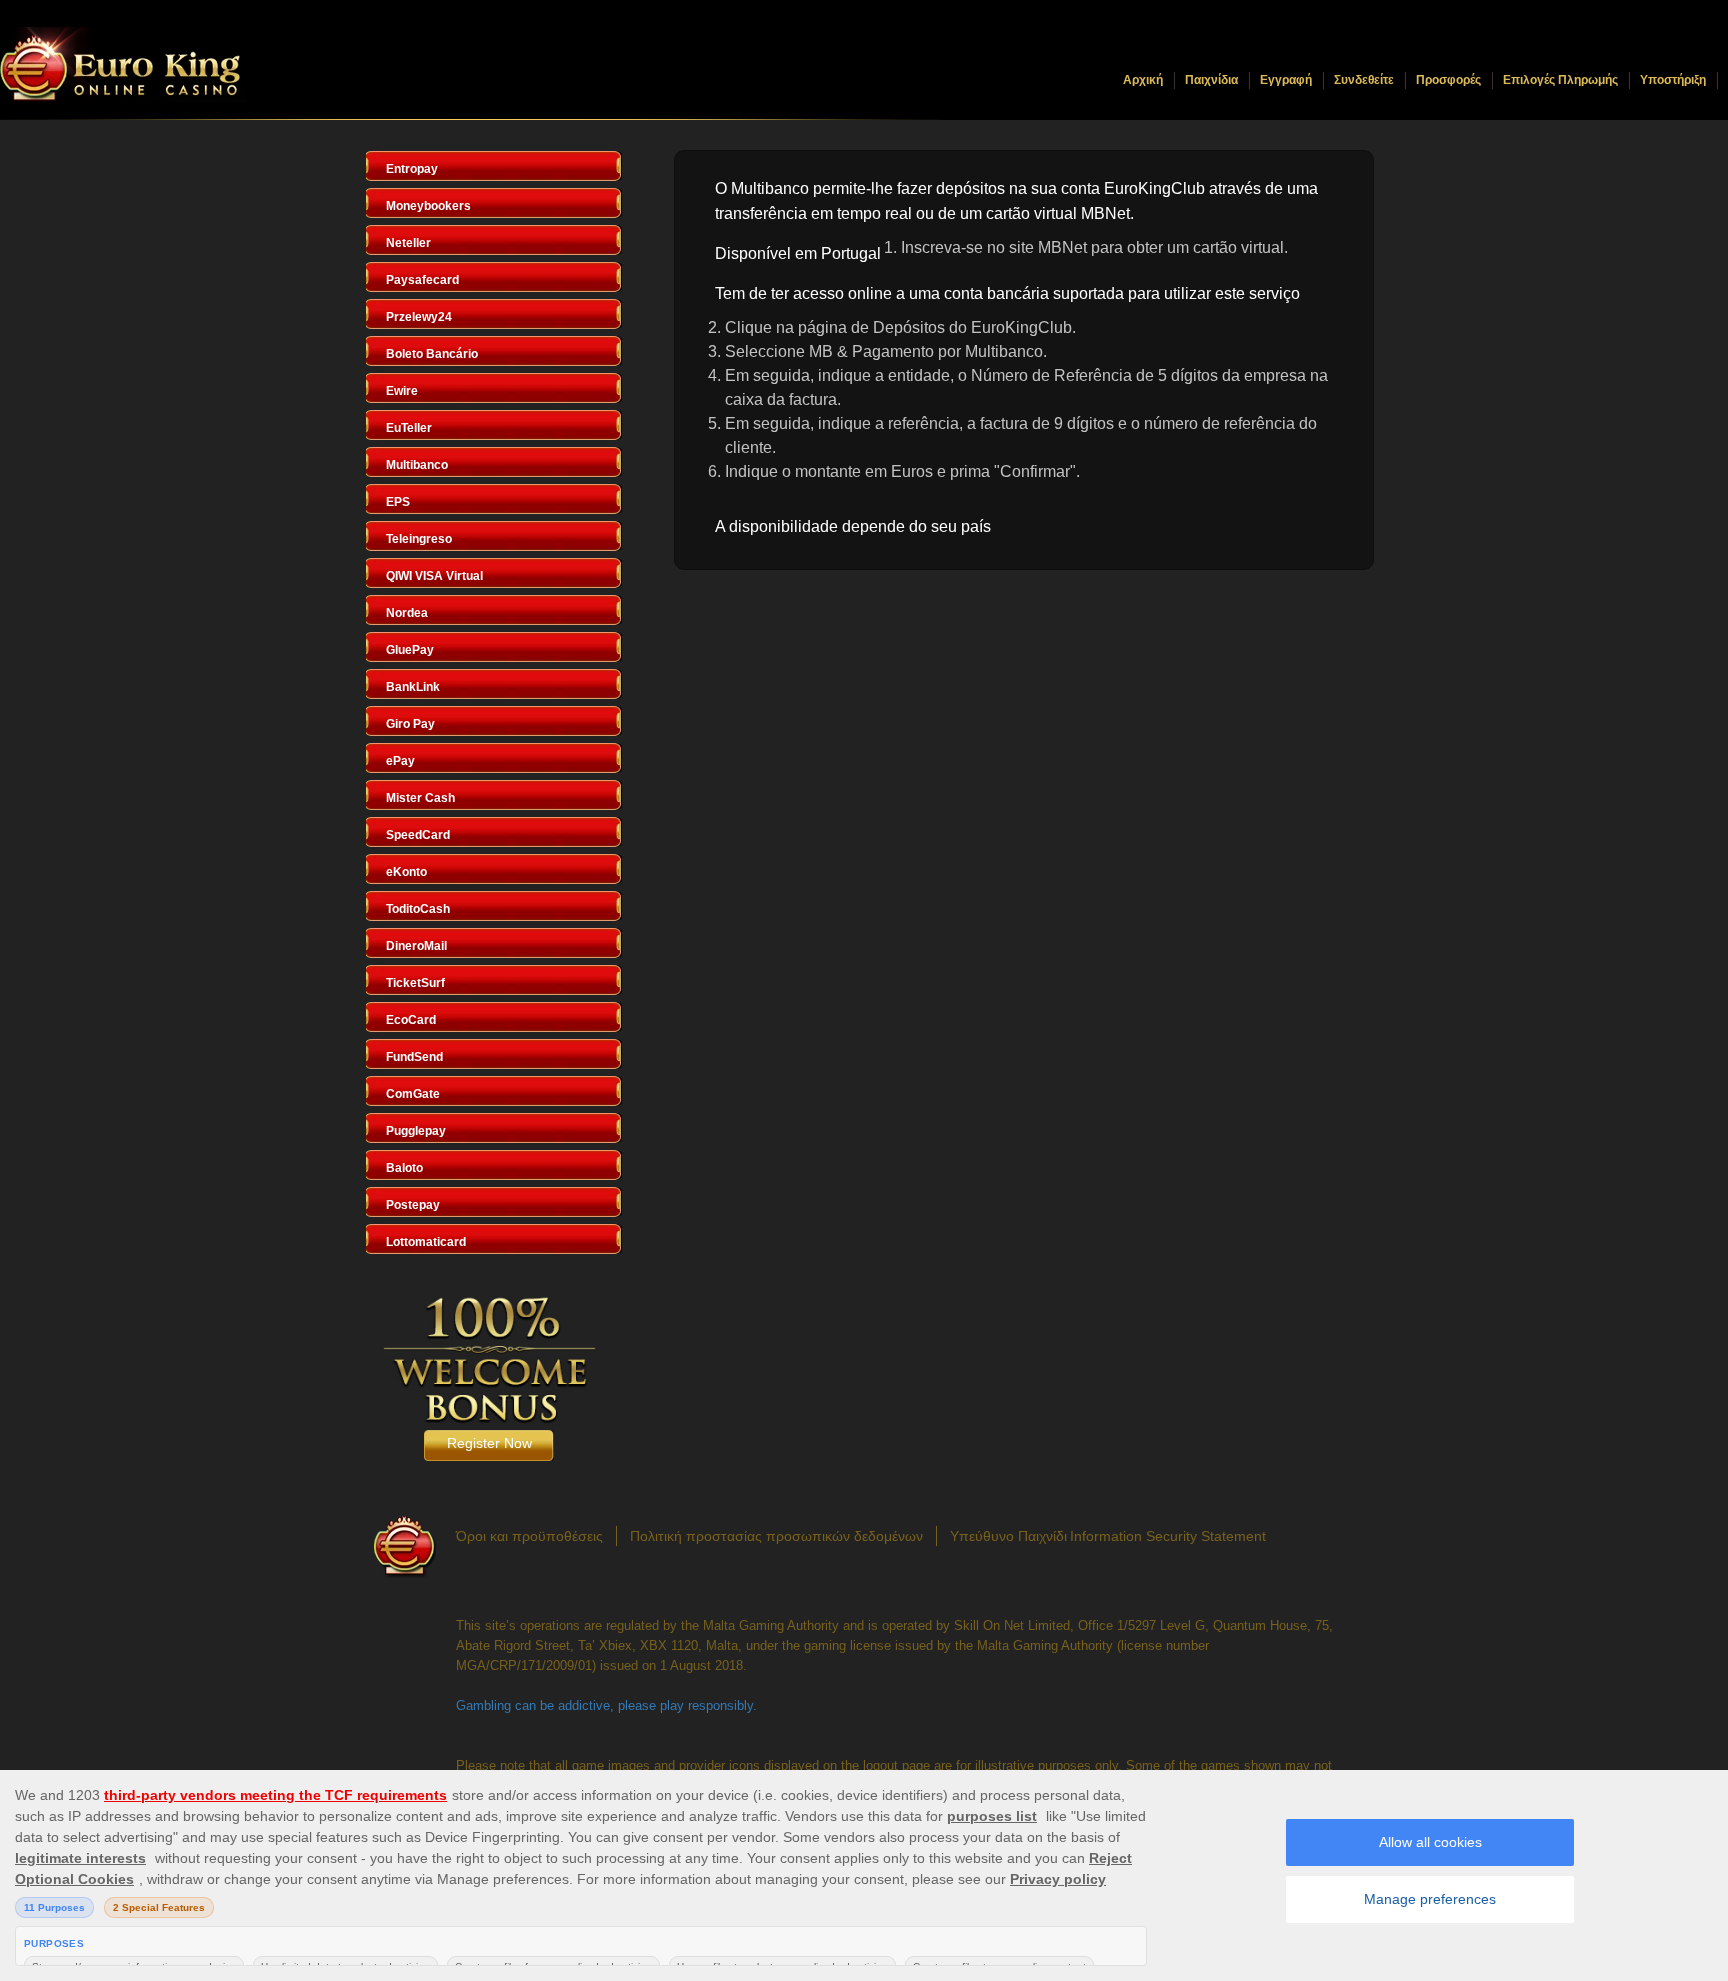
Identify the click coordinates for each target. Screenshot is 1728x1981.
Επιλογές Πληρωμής (1560, 80)
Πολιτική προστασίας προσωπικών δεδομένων (776, 1536)
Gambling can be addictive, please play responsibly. (606, 1705)
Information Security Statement (1168, 1536)
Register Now (489, 1443)
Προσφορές (1448, 80)
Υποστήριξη (1673, 80)
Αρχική (1143, 80)
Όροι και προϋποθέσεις (529, 1536)
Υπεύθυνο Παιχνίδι (1008, 1536)
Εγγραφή (1286, 80)
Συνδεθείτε (1364, 80)
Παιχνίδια (1211, 80)
